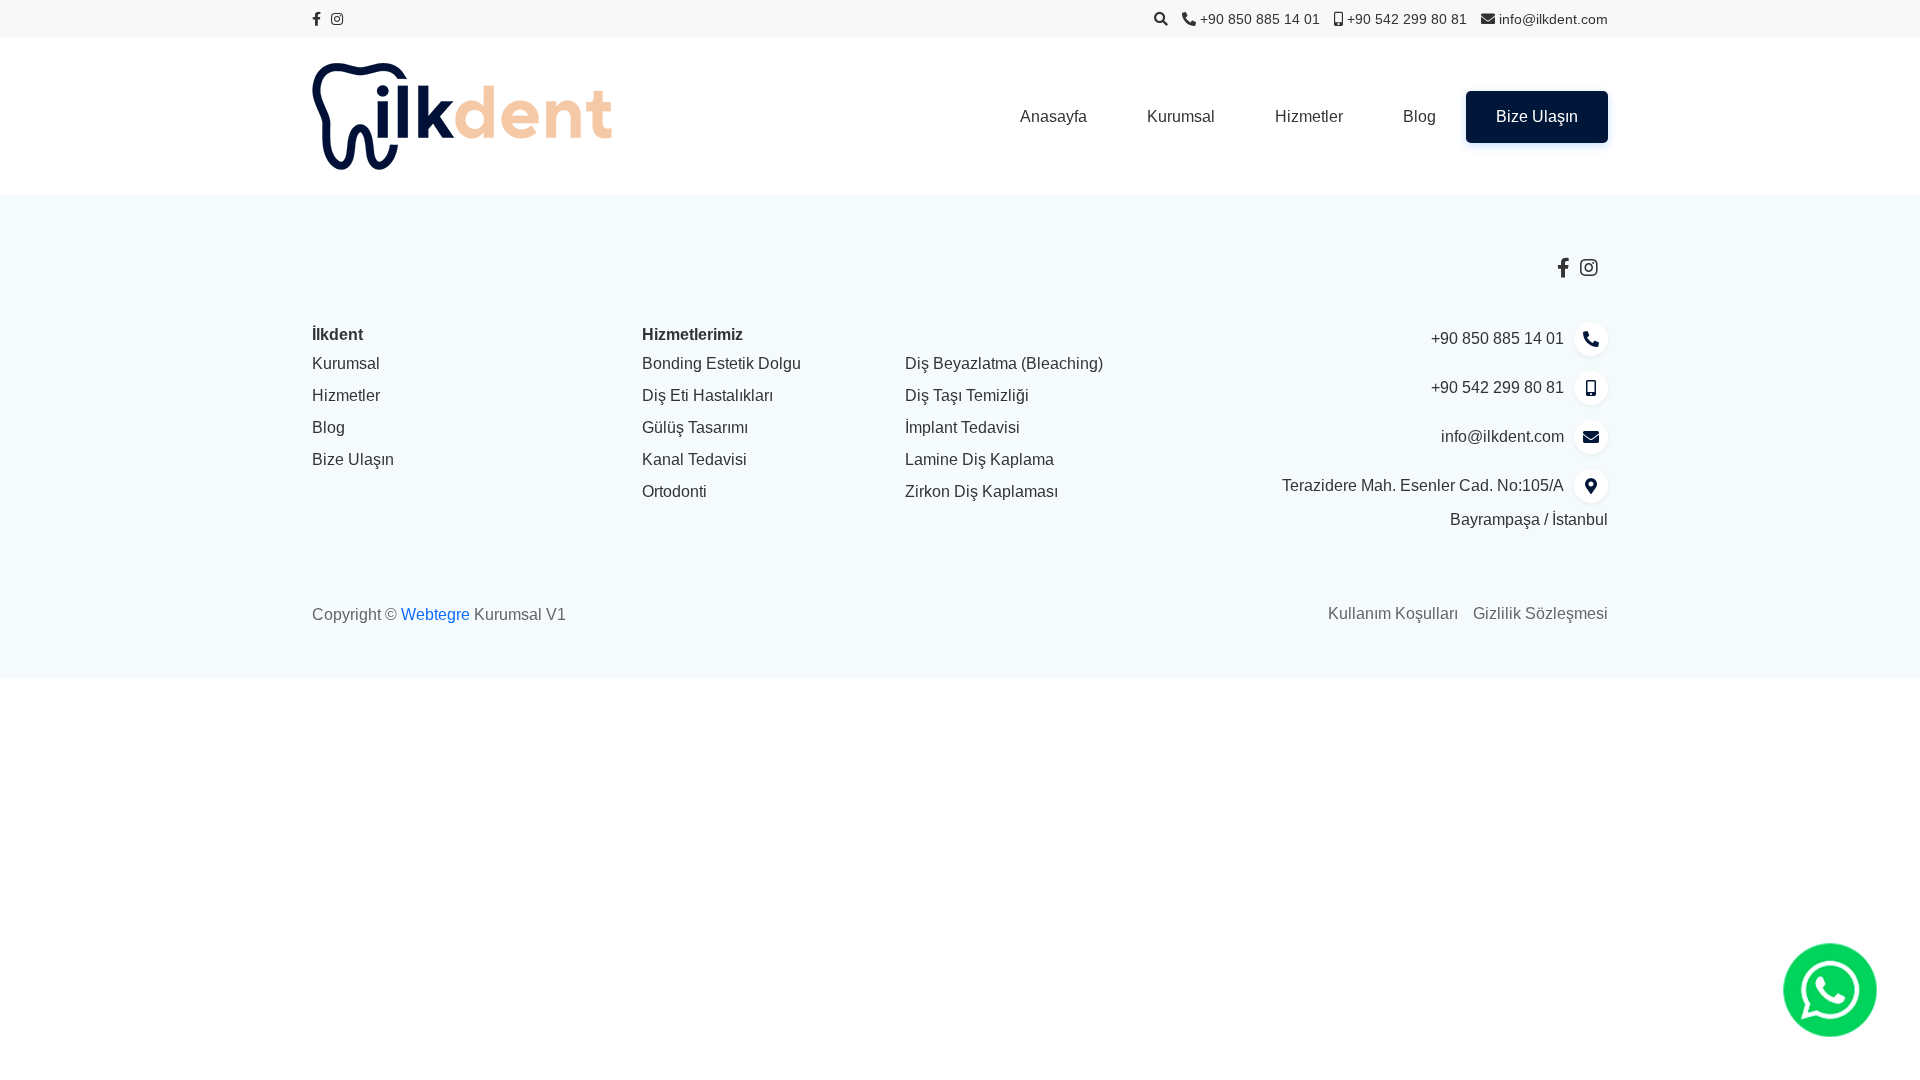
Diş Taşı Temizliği (967, 395)
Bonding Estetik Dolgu (721, 363)
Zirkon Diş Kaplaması (981, 491)
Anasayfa (1053, 116)
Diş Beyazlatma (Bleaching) (1004, 363)
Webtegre (435, 614)
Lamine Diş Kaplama (979, 459)
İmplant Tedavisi (962, 427)
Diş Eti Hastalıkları (707, 395)
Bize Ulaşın (1537, 116)
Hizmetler (1309, 116)
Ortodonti (674, 491)
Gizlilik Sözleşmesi (1540, 613)
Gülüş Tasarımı (695, 427)
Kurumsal (1181, 116)
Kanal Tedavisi (694, 459)
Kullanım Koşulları (1393, 613)
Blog (1419, 116)
